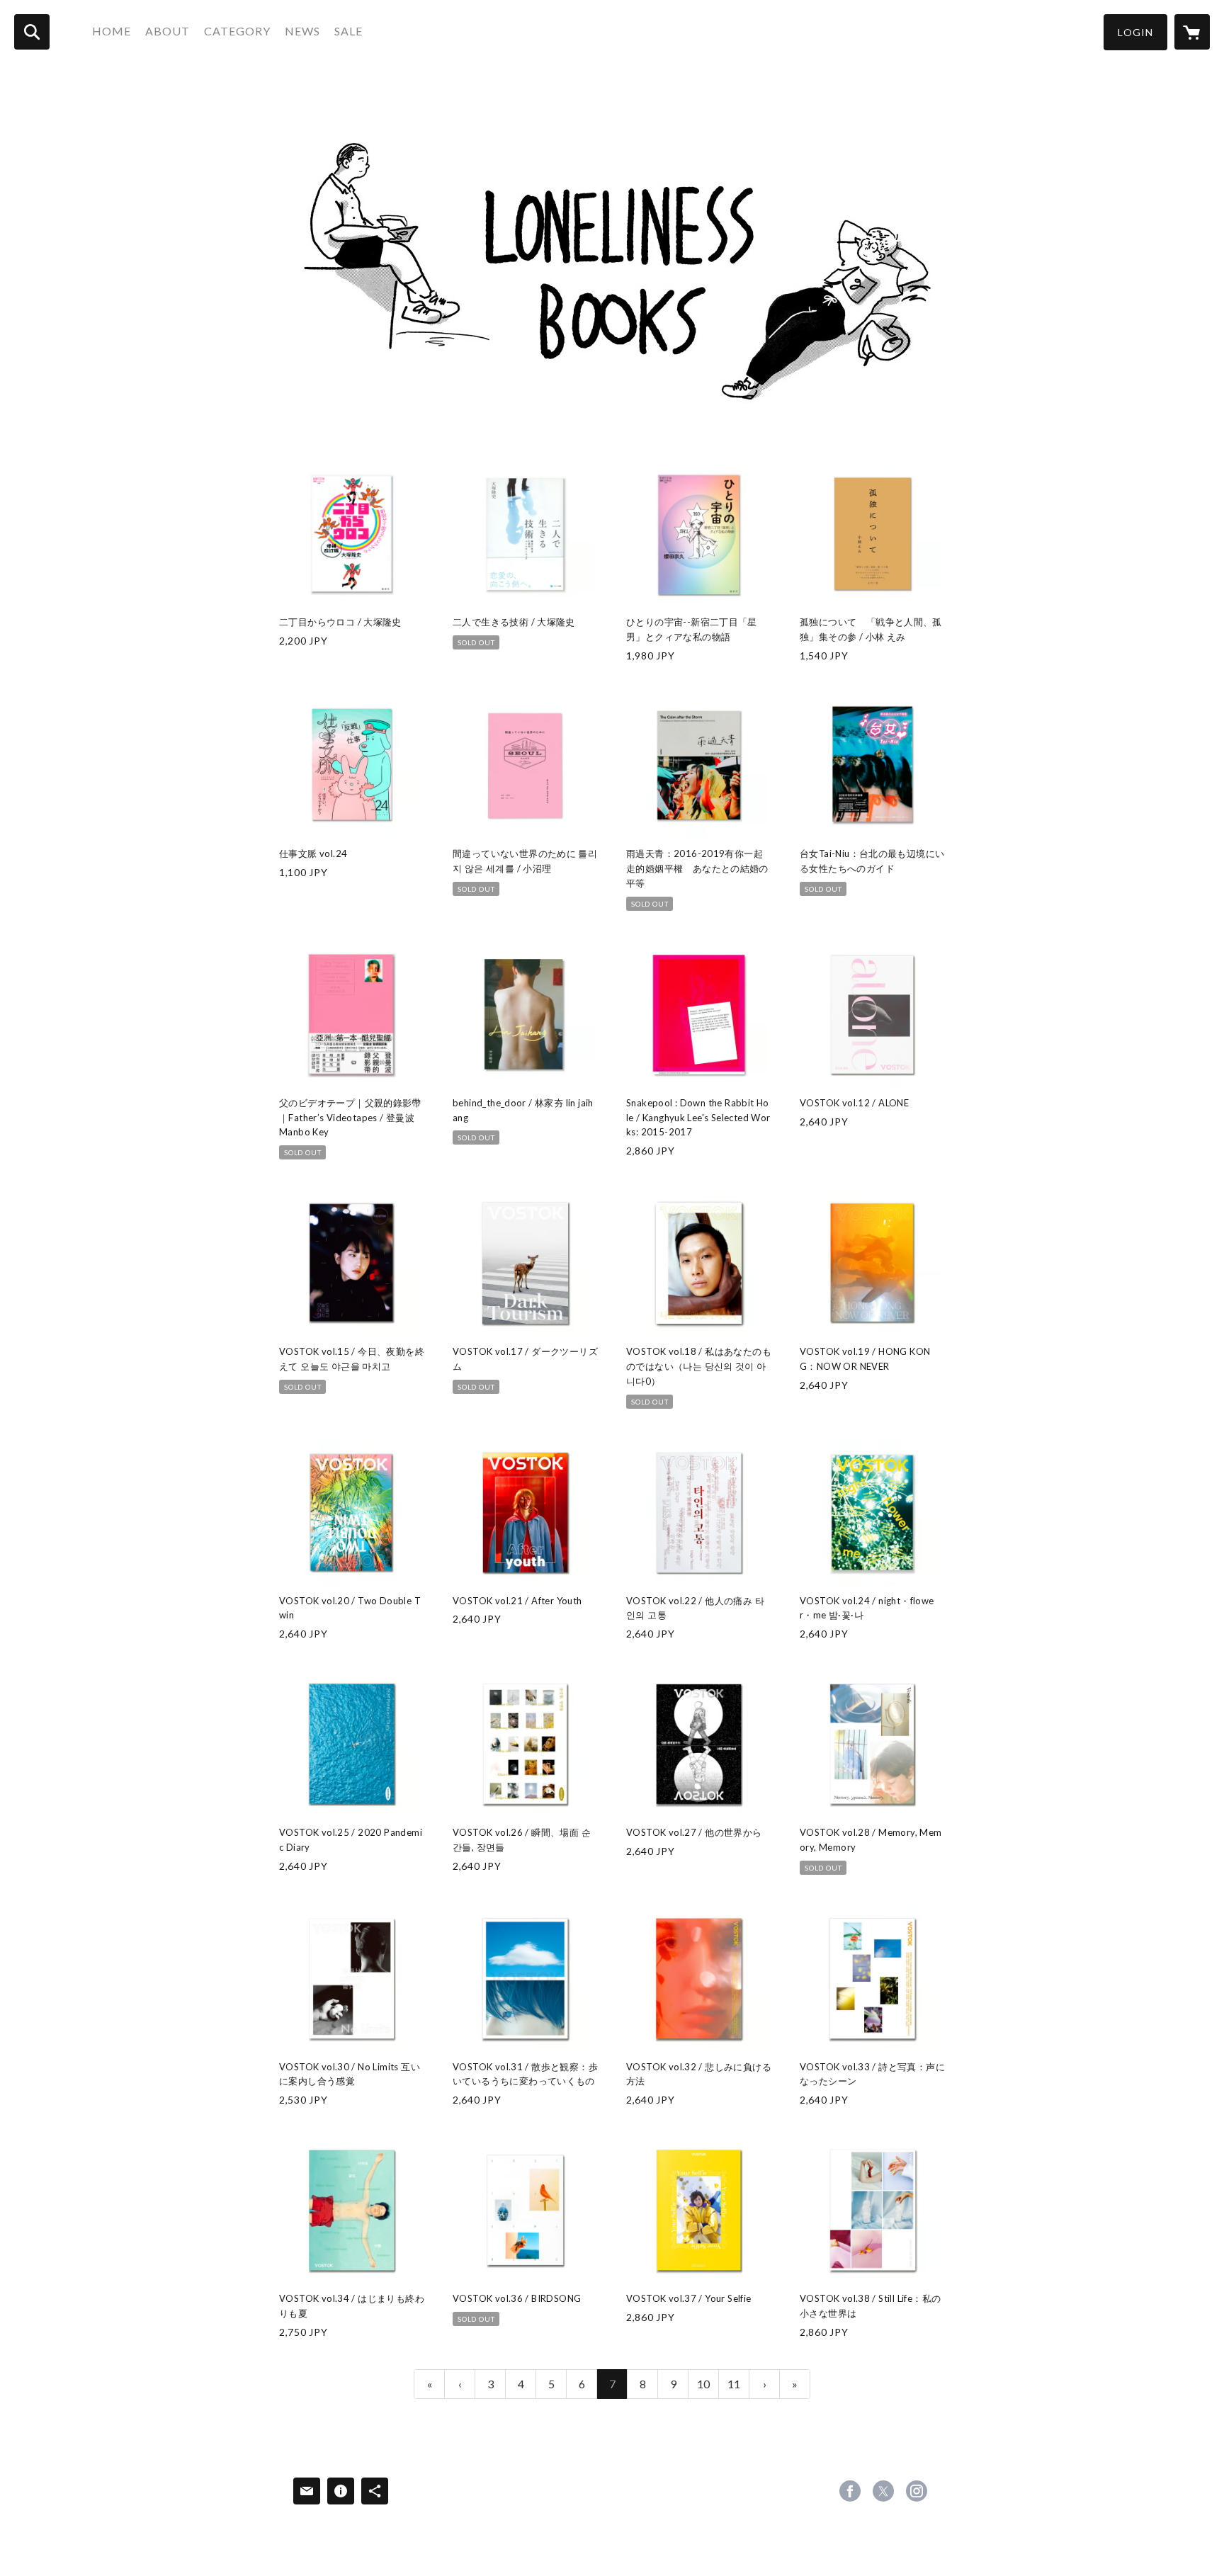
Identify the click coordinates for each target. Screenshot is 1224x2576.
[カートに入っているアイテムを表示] (1192, 32)
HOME (112, 31)
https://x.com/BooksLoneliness (883, 2491)
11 (734, 2384)
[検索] (32, 32)
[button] (1135, 32)
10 (703, 2384)
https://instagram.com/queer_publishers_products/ (917, 2491)
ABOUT (168, 31)
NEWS (302, 31)
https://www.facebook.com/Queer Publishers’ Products (850, 2491)
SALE (348, 31)
